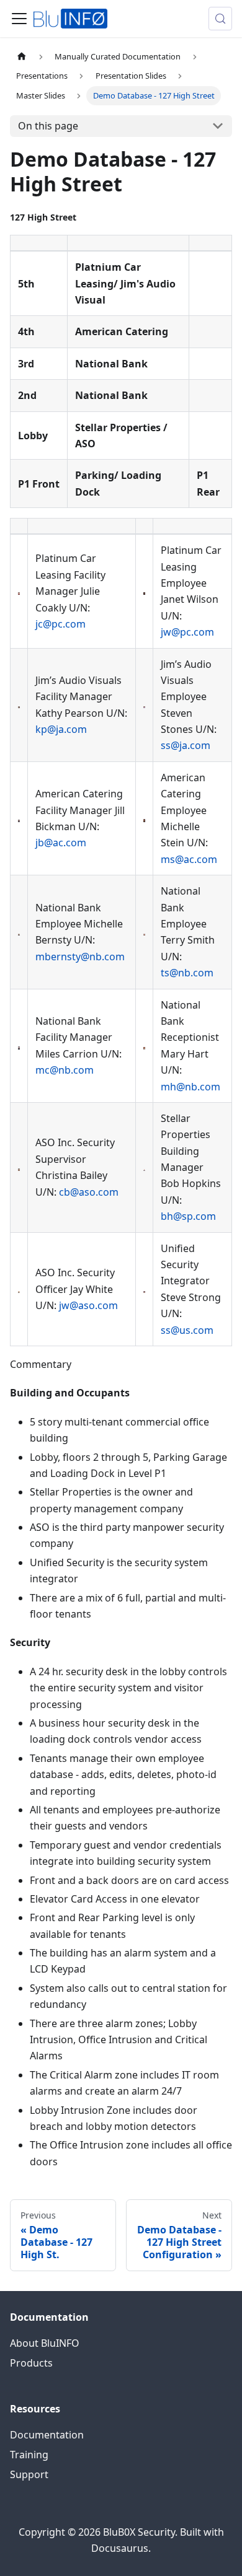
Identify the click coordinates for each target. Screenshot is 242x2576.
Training (29, 2455)
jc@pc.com (60, 624)
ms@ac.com (189, 859)
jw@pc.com (187, 632)
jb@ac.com (61, 843)
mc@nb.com (65, 1070)
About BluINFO (45, 2343)
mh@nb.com (190, 1087)
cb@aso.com (89, 1192)
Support (29, 2474)
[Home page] (22, 57)
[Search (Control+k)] (220, 19)
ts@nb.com (187, 973)
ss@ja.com (186, 745)
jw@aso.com (88, 1305)
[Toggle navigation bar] (19, 19)
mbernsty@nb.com (80, 957)
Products (31, 2363)
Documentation (47, 2435)
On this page (48, 126)
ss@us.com (187, 1330)
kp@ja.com (61, 729)
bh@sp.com (188, 1216)
